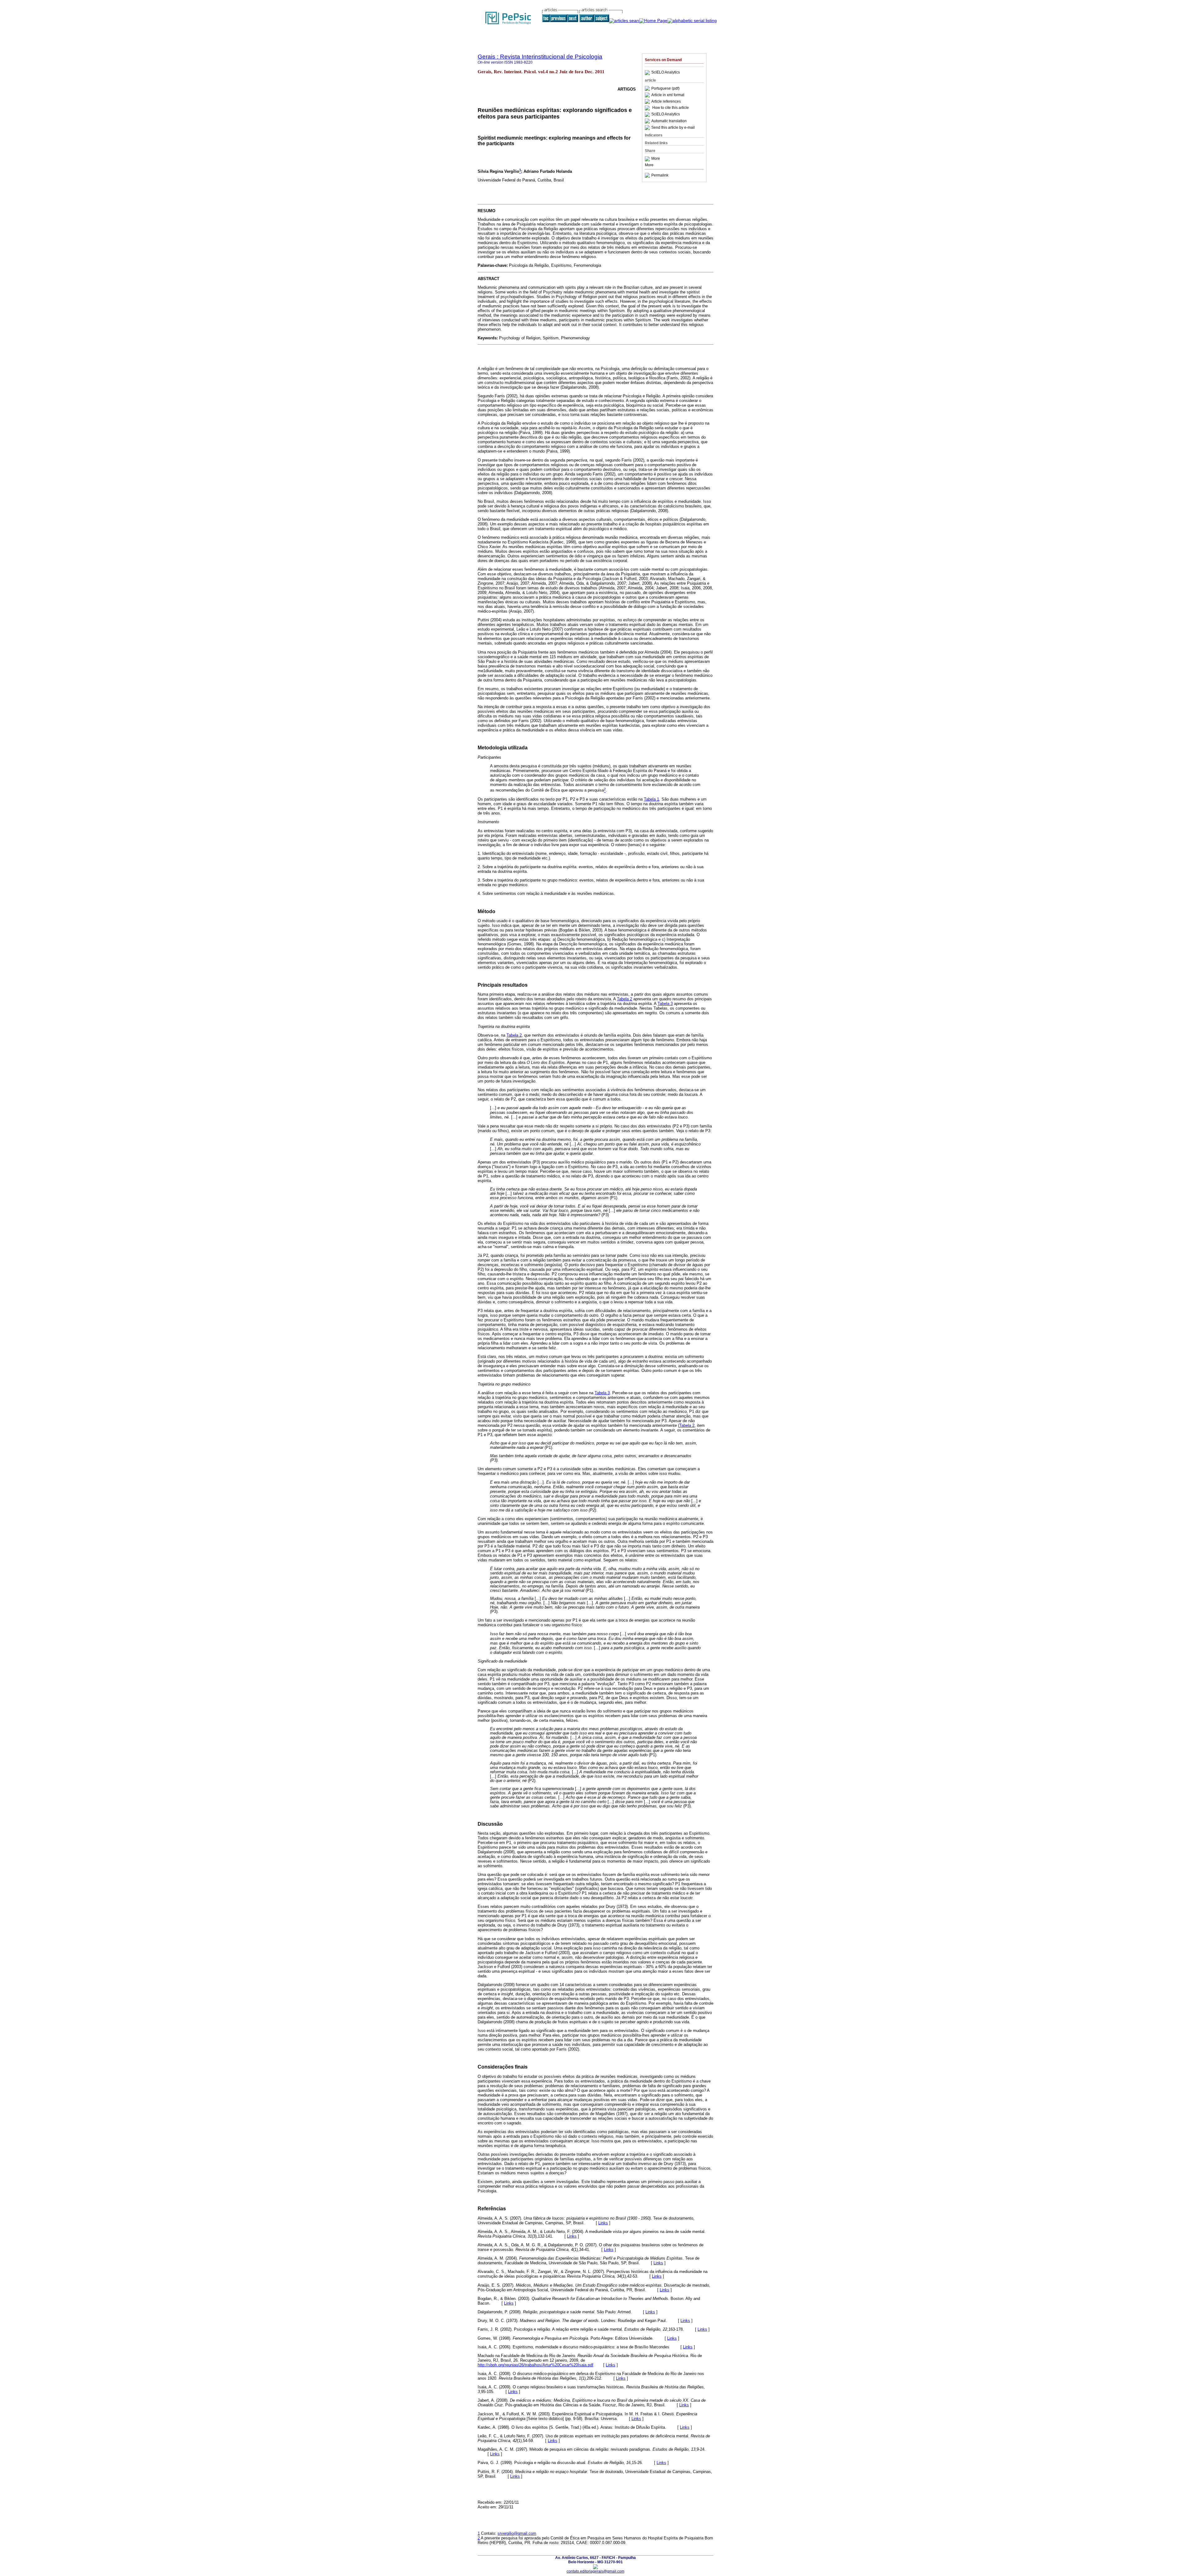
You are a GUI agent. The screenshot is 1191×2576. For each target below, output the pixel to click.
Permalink (660, 175)
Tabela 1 (651, 799)
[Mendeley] (648, 159)
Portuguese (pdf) (665, 88)
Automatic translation (669, 121)
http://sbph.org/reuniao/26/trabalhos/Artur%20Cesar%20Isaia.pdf (535, 2365)
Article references (666, 101)
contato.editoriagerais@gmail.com (595, 2571)
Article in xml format (668, 95)
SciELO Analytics (666, 73)
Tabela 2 (624, 999)
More (656, 159)
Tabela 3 (665, 1004)
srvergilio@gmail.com (517, 2533)
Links (603, 2223)
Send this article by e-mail (673, 127)
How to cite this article (671, 108)
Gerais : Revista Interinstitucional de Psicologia (540, 57)
